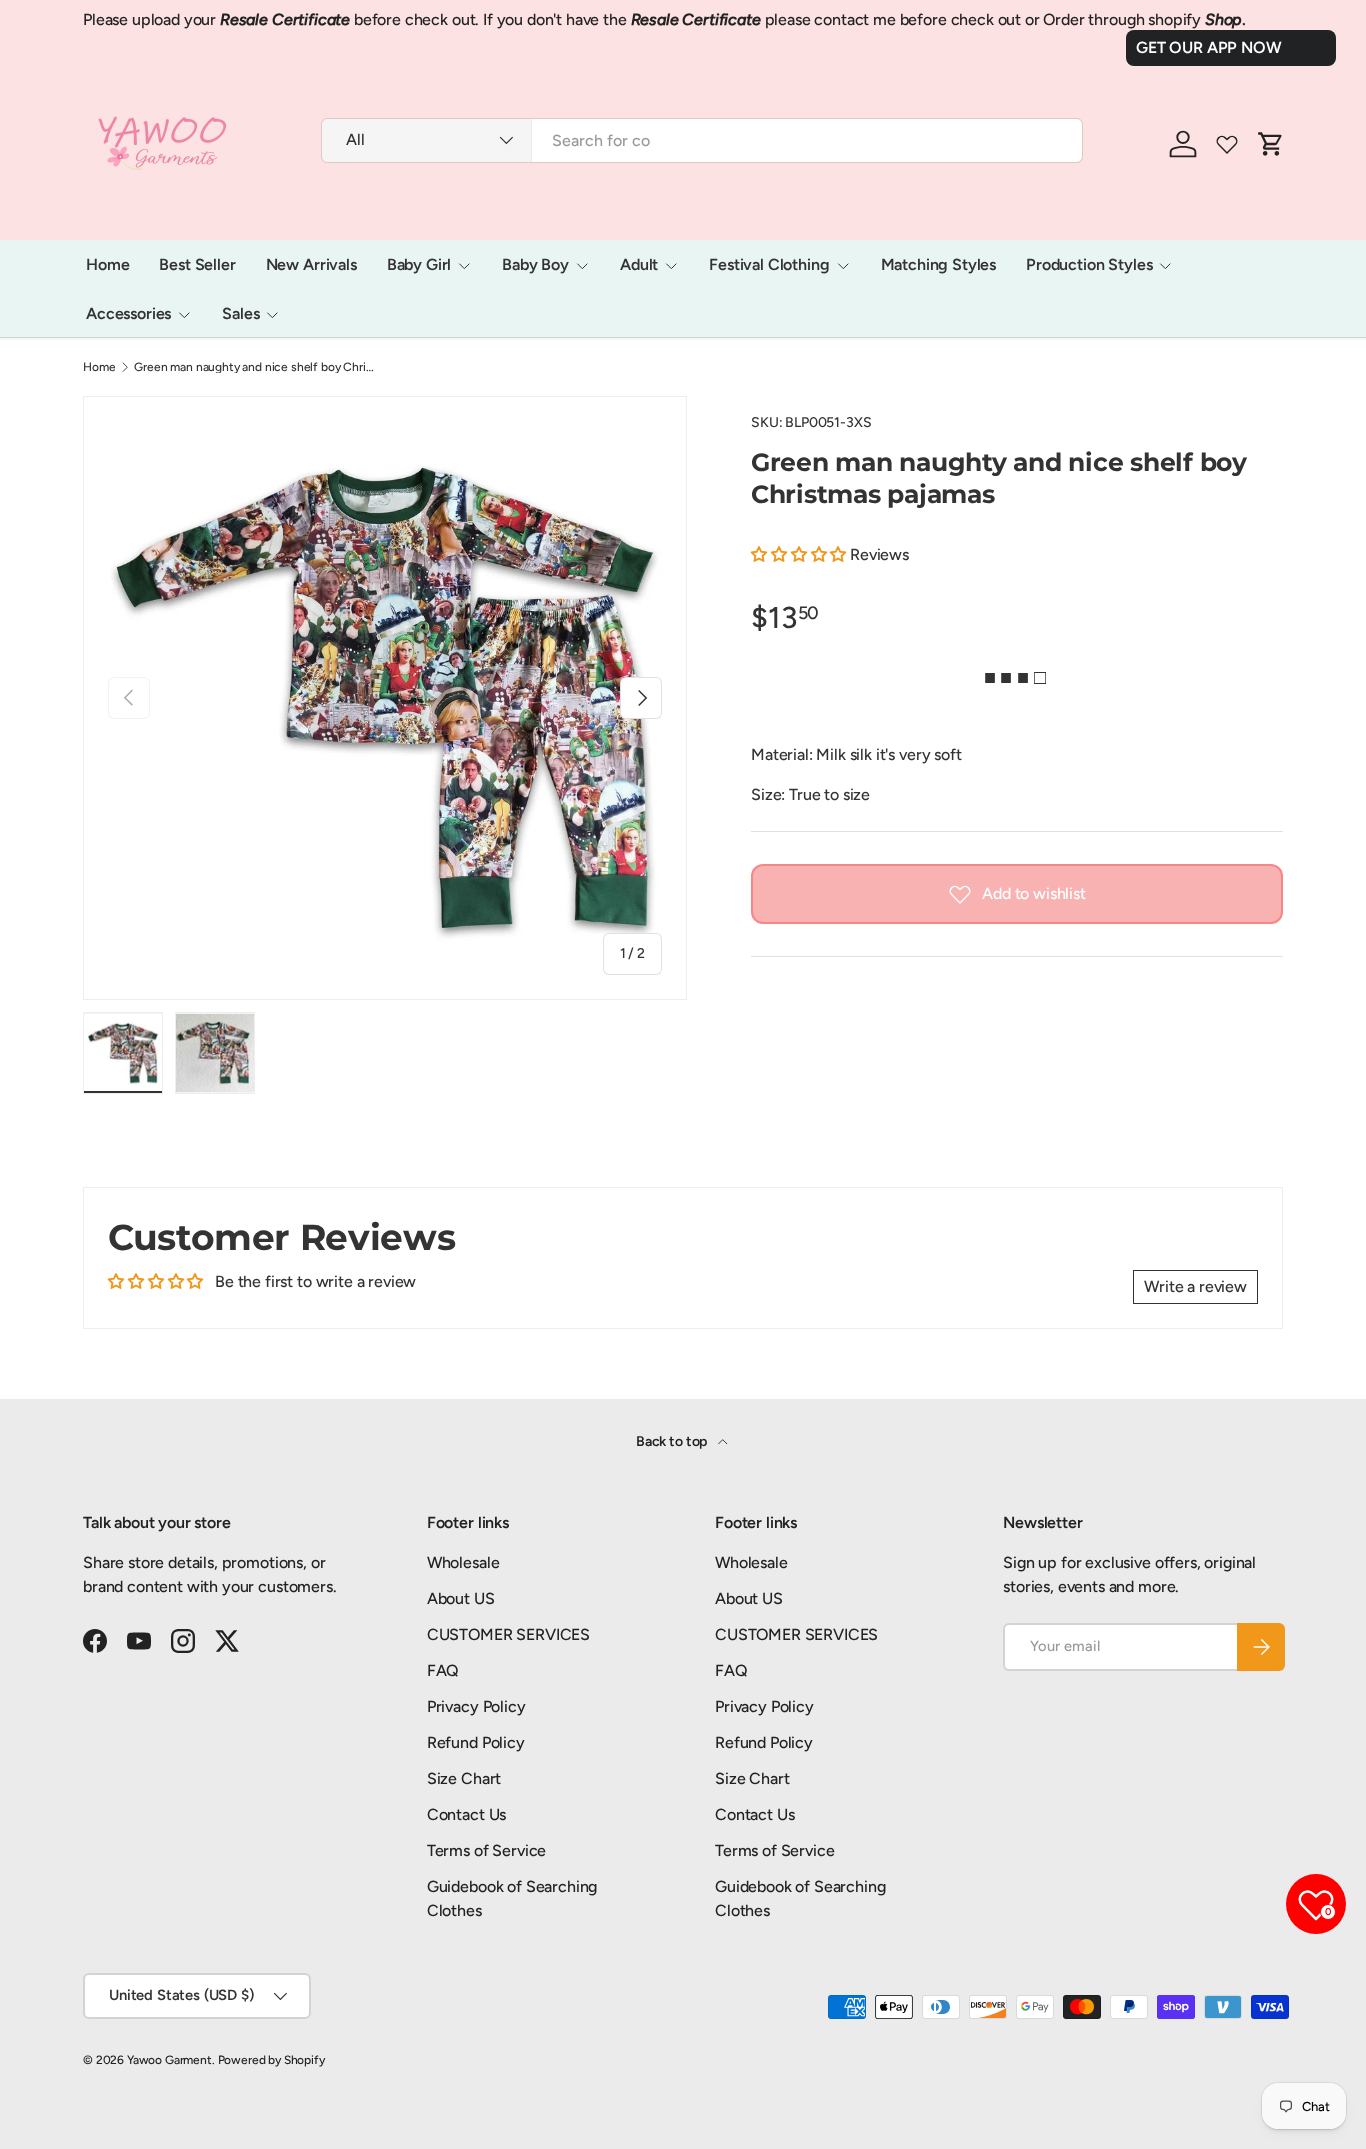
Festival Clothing (769, 264)
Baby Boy (535, 264)
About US (461, 1598)
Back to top (673, 1441)
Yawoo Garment (169, 2060)
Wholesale (463, 1562)
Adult (639, 264)
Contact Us (466, 1814)
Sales (240, 313)
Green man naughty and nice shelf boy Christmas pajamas (254, 367)
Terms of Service (486, 1850)
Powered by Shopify (271, 2060)
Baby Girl (419, 264)
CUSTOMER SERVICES (508, 1634)
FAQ (443, 1670)
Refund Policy (476, 1742)
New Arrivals (311, 264)
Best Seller (197, 264)
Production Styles (1089, 264)
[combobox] (702, 140)
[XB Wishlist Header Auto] (1227, 144)
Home (107, 264)
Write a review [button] (1195, 1286)
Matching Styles (939, 264)
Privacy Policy (476, 1706)
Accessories (128, 313)
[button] (800, 554)
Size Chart (464, 1778)
